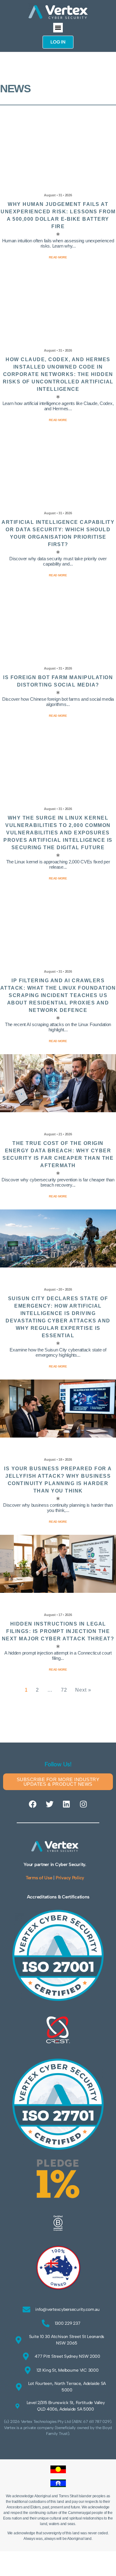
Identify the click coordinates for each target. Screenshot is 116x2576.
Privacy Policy (70, 1878)
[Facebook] (32, 1804)
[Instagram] (84, 1804)
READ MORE (58, 1670)
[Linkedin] (67, 1804)
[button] (58, 28)
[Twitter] (49, 1804)
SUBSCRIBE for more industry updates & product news (58, 1782)
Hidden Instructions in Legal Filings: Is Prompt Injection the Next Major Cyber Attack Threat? (58, 1631)
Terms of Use (39, 1878)
